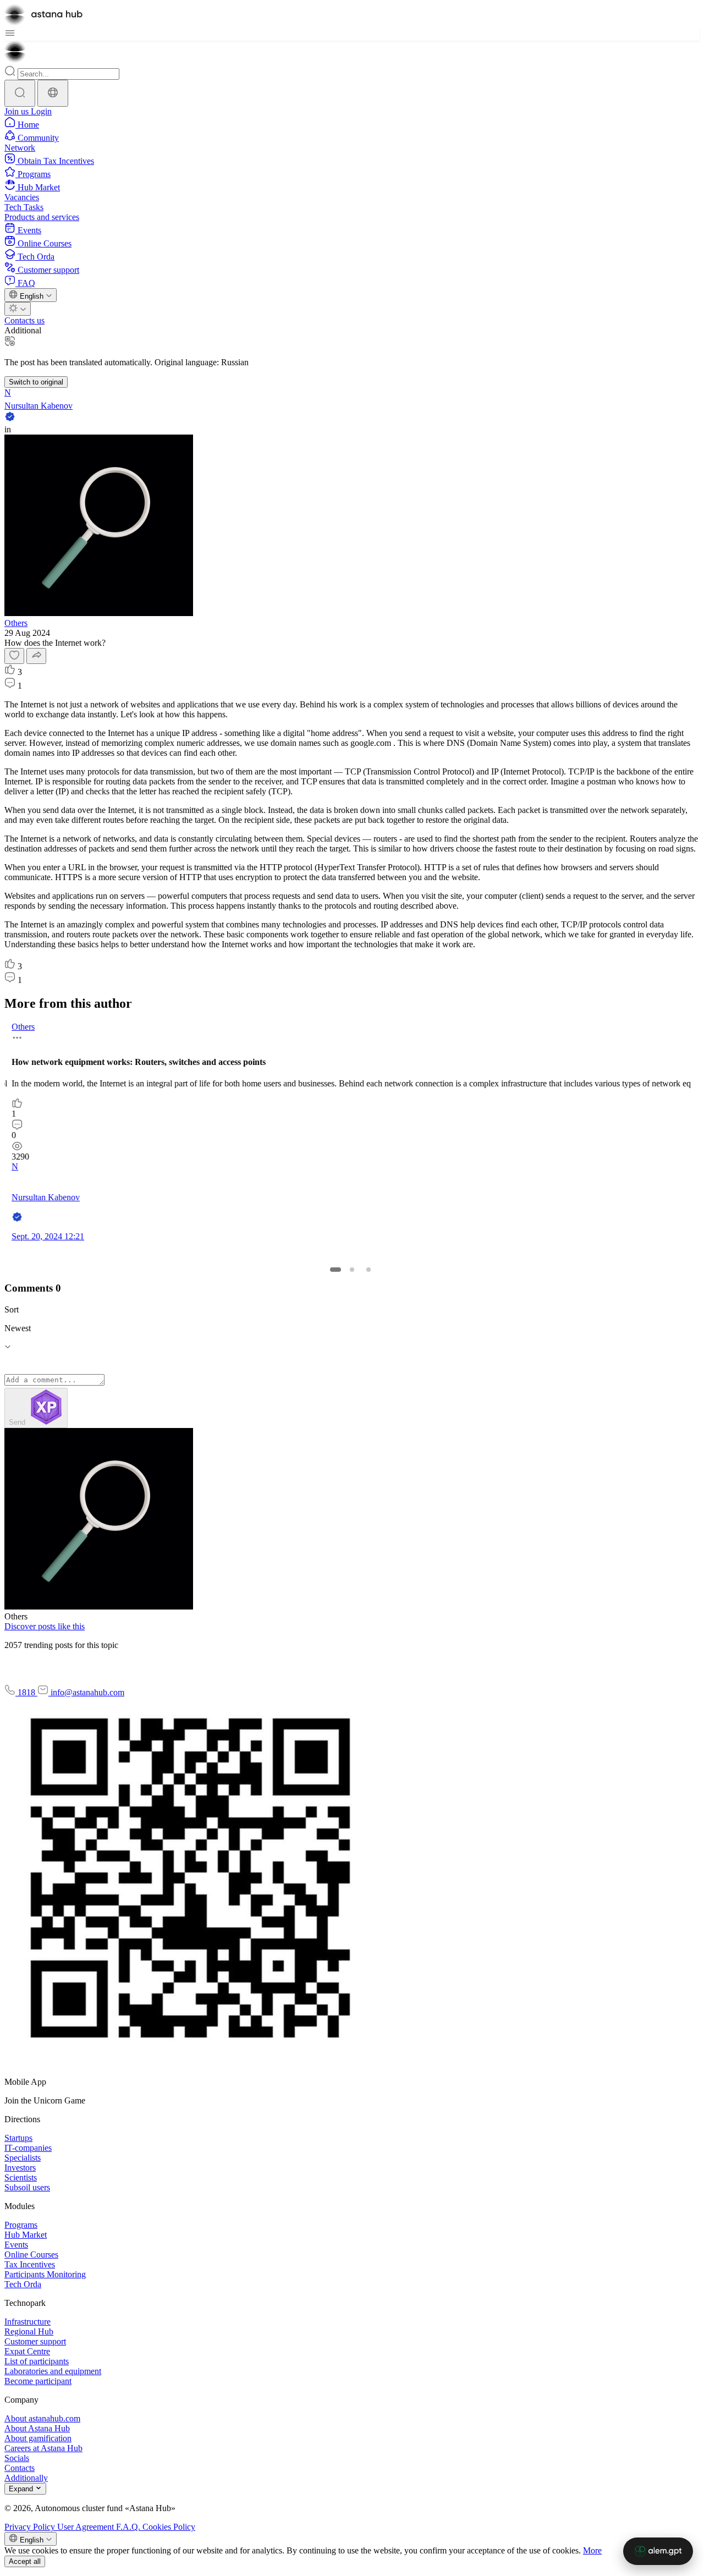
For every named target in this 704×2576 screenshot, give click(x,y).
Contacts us (24, 320)
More (592, 2550)
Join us (18, 111)
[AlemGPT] (658, 2551)
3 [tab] (369, 1270)
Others (16, 623)
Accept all (25, 2561)
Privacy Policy (31, 2527)
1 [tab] (335, 1270)
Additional (23, 330)
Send (18, 1422)
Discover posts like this (45, 1626)
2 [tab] (352, 1270)
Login (41, 111)
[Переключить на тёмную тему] (18, 309)
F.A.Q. (129, 2527)
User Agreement (87, 2527)
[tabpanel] (350, 1136)
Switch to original (36, 382)
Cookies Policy (169, 2527)
